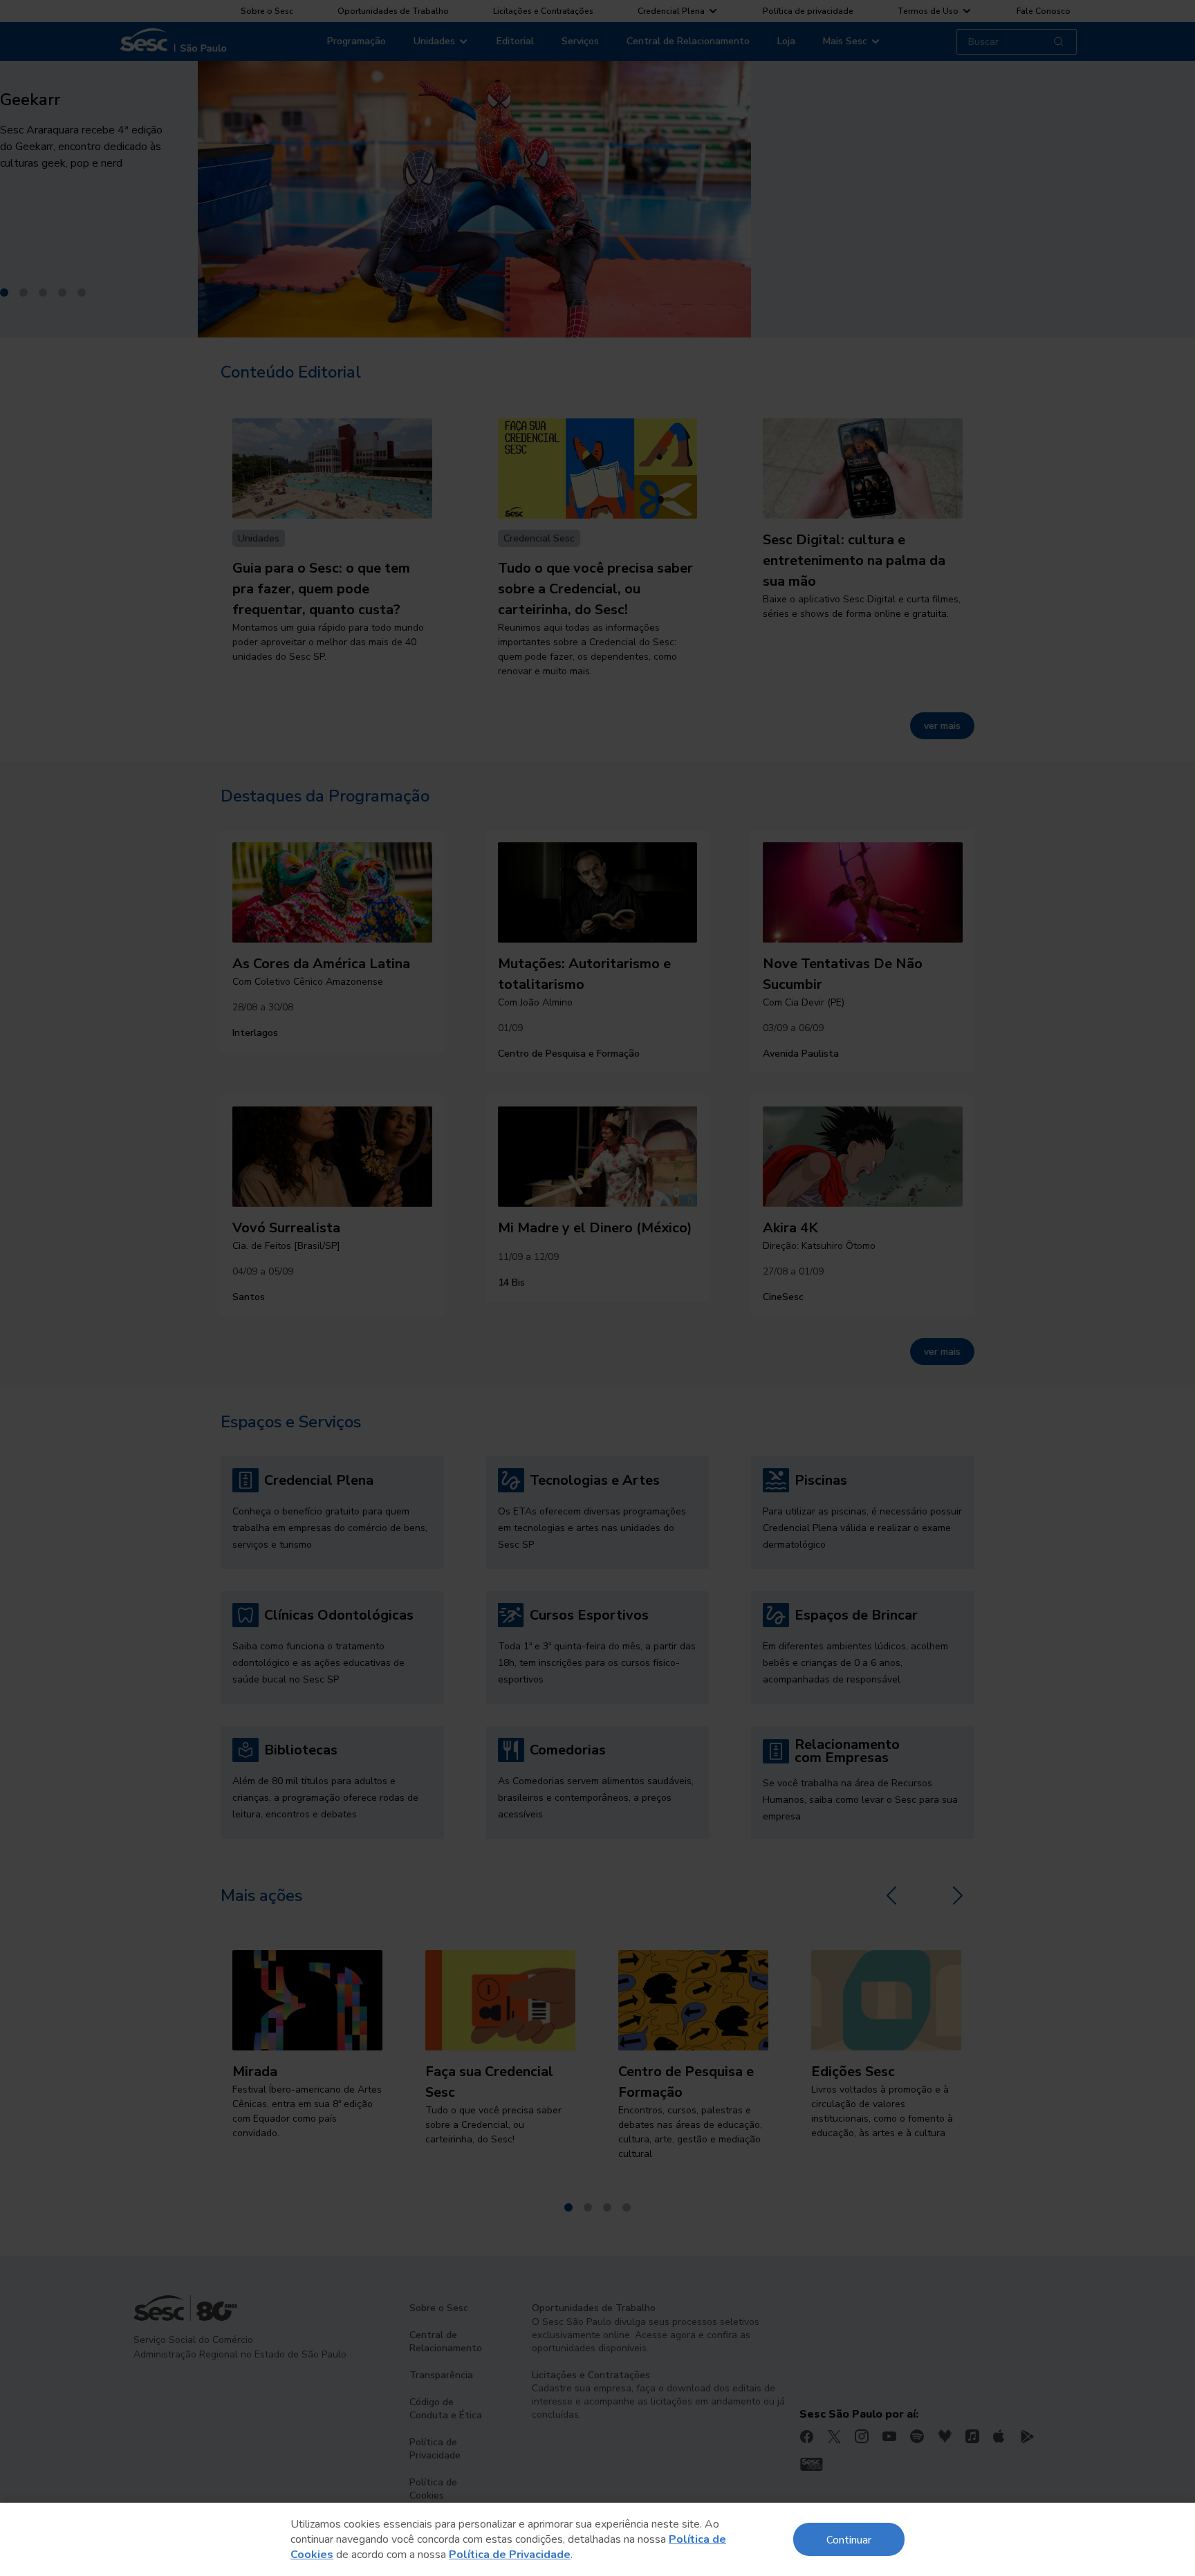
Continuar (849, 2539)
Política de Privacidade (510, 2555)
